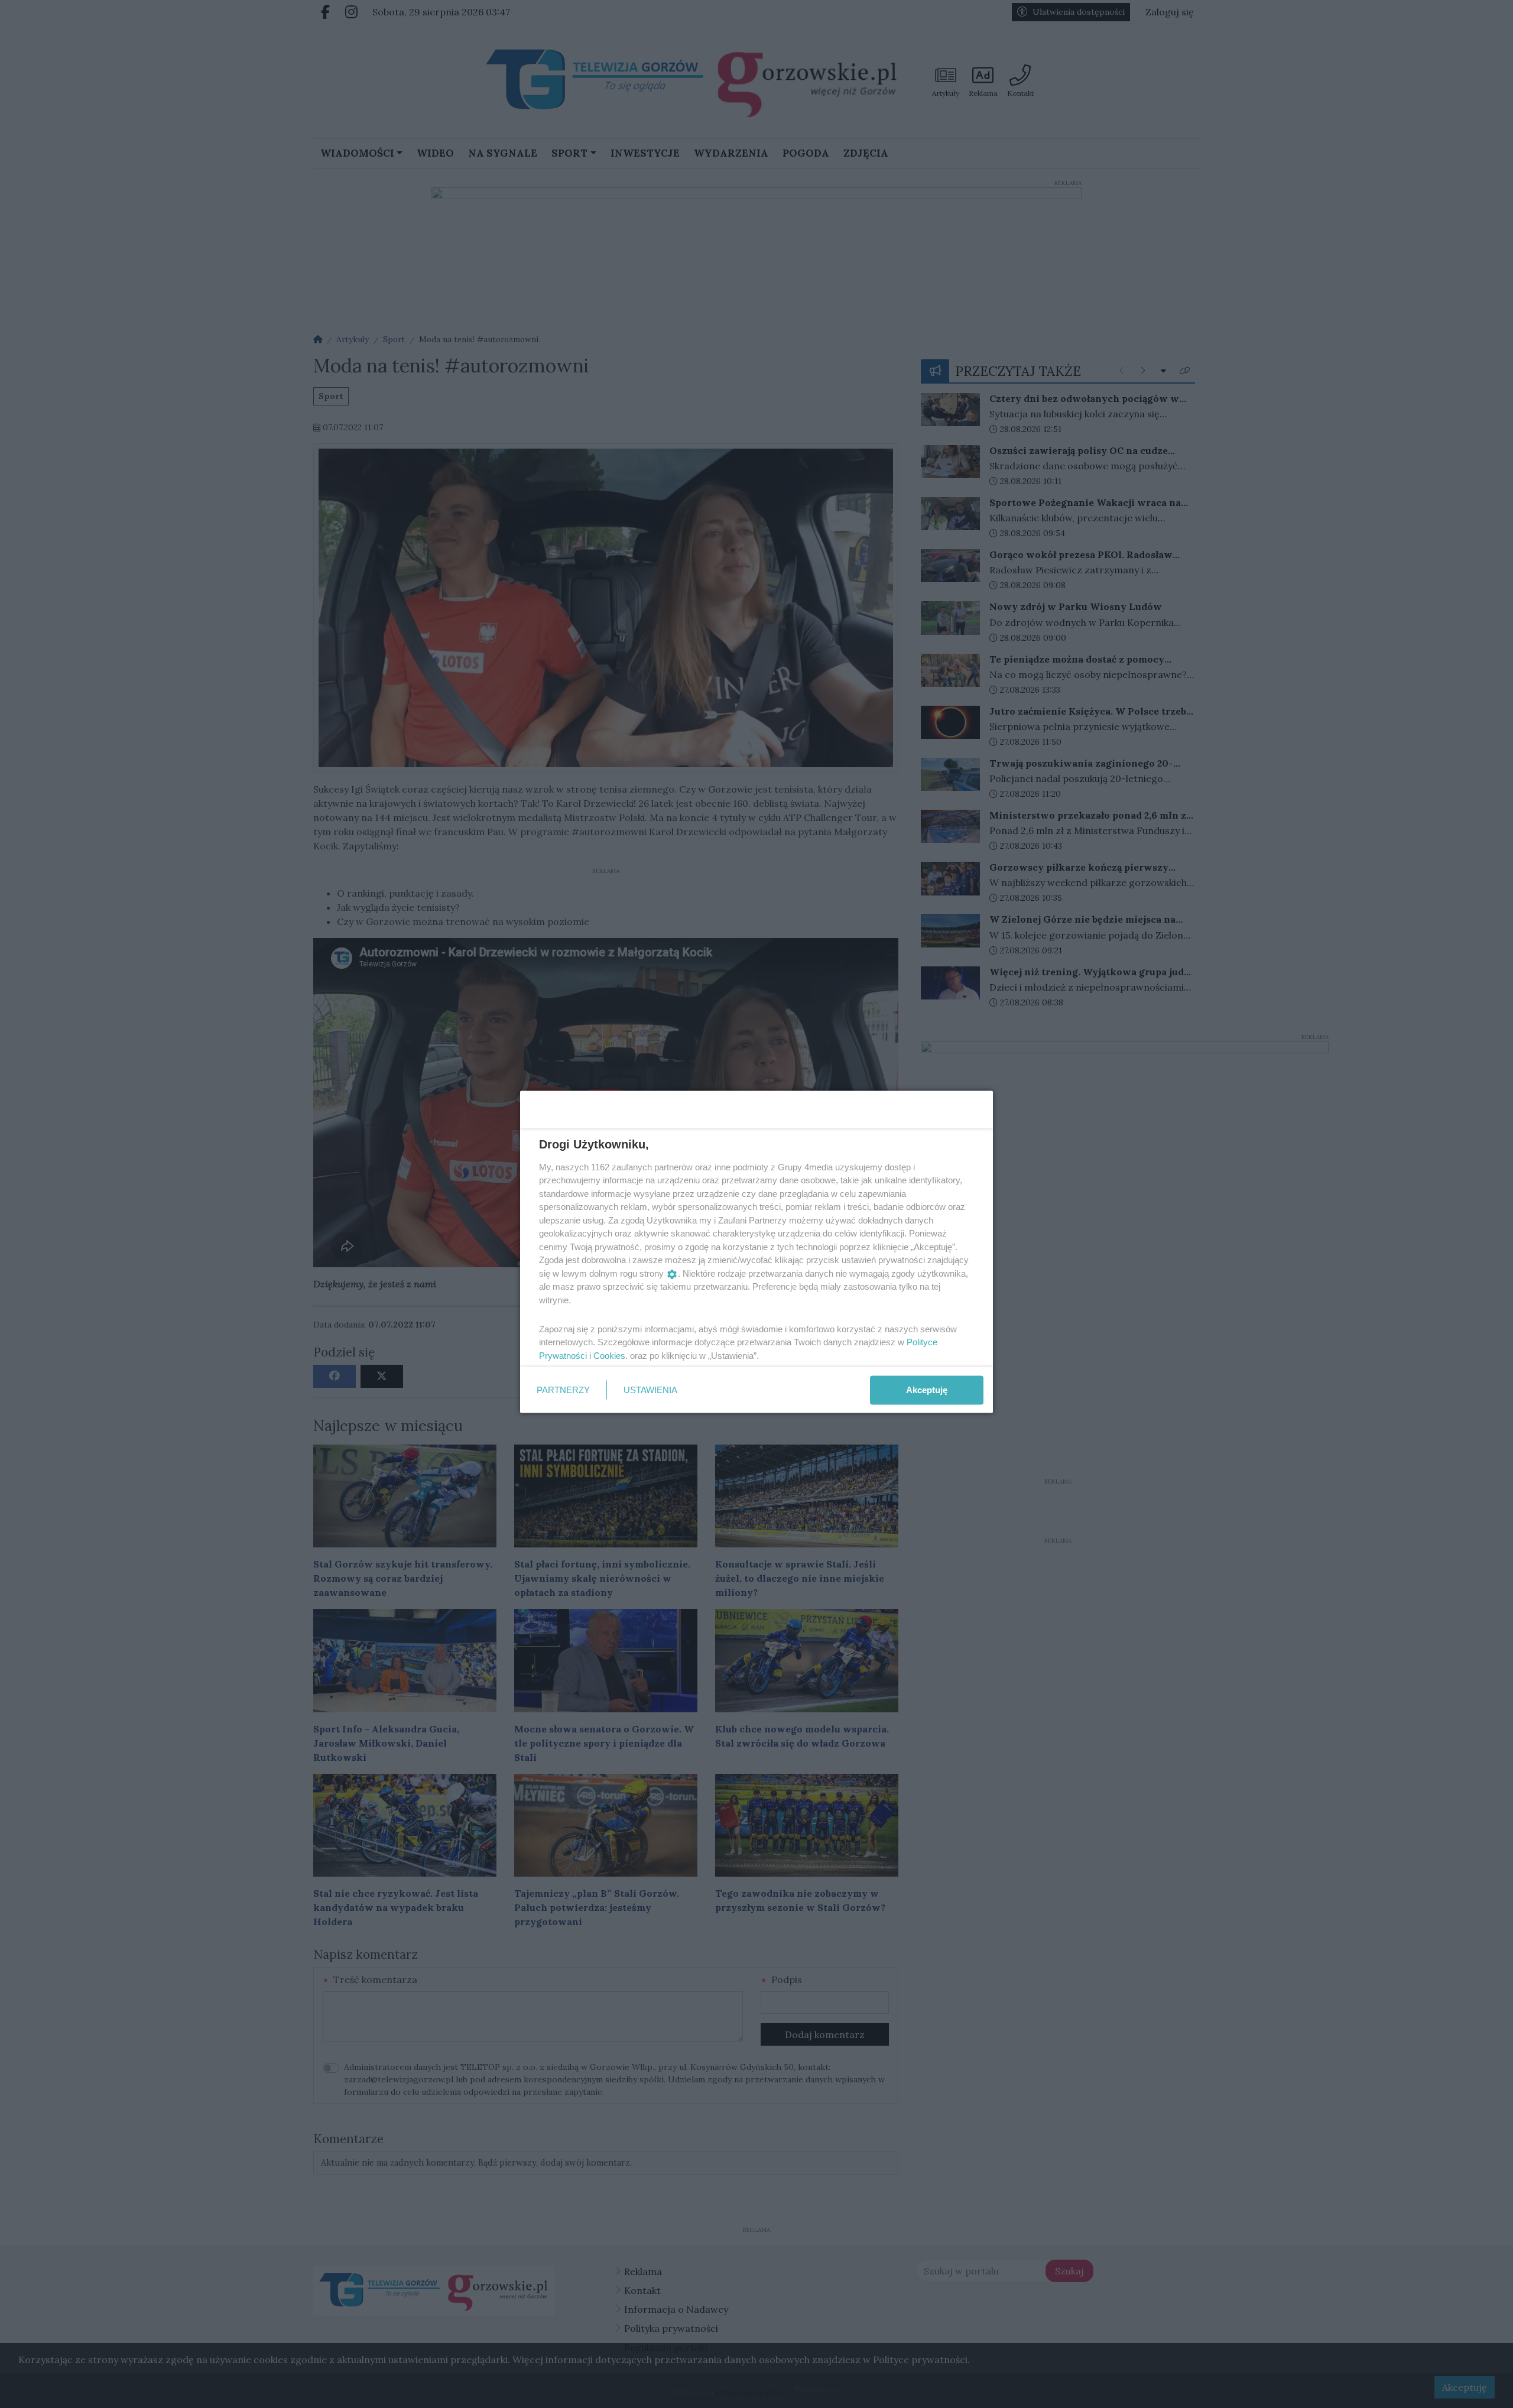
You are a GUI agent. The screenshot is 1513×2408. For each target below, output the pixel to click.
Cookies (609, 1355)
